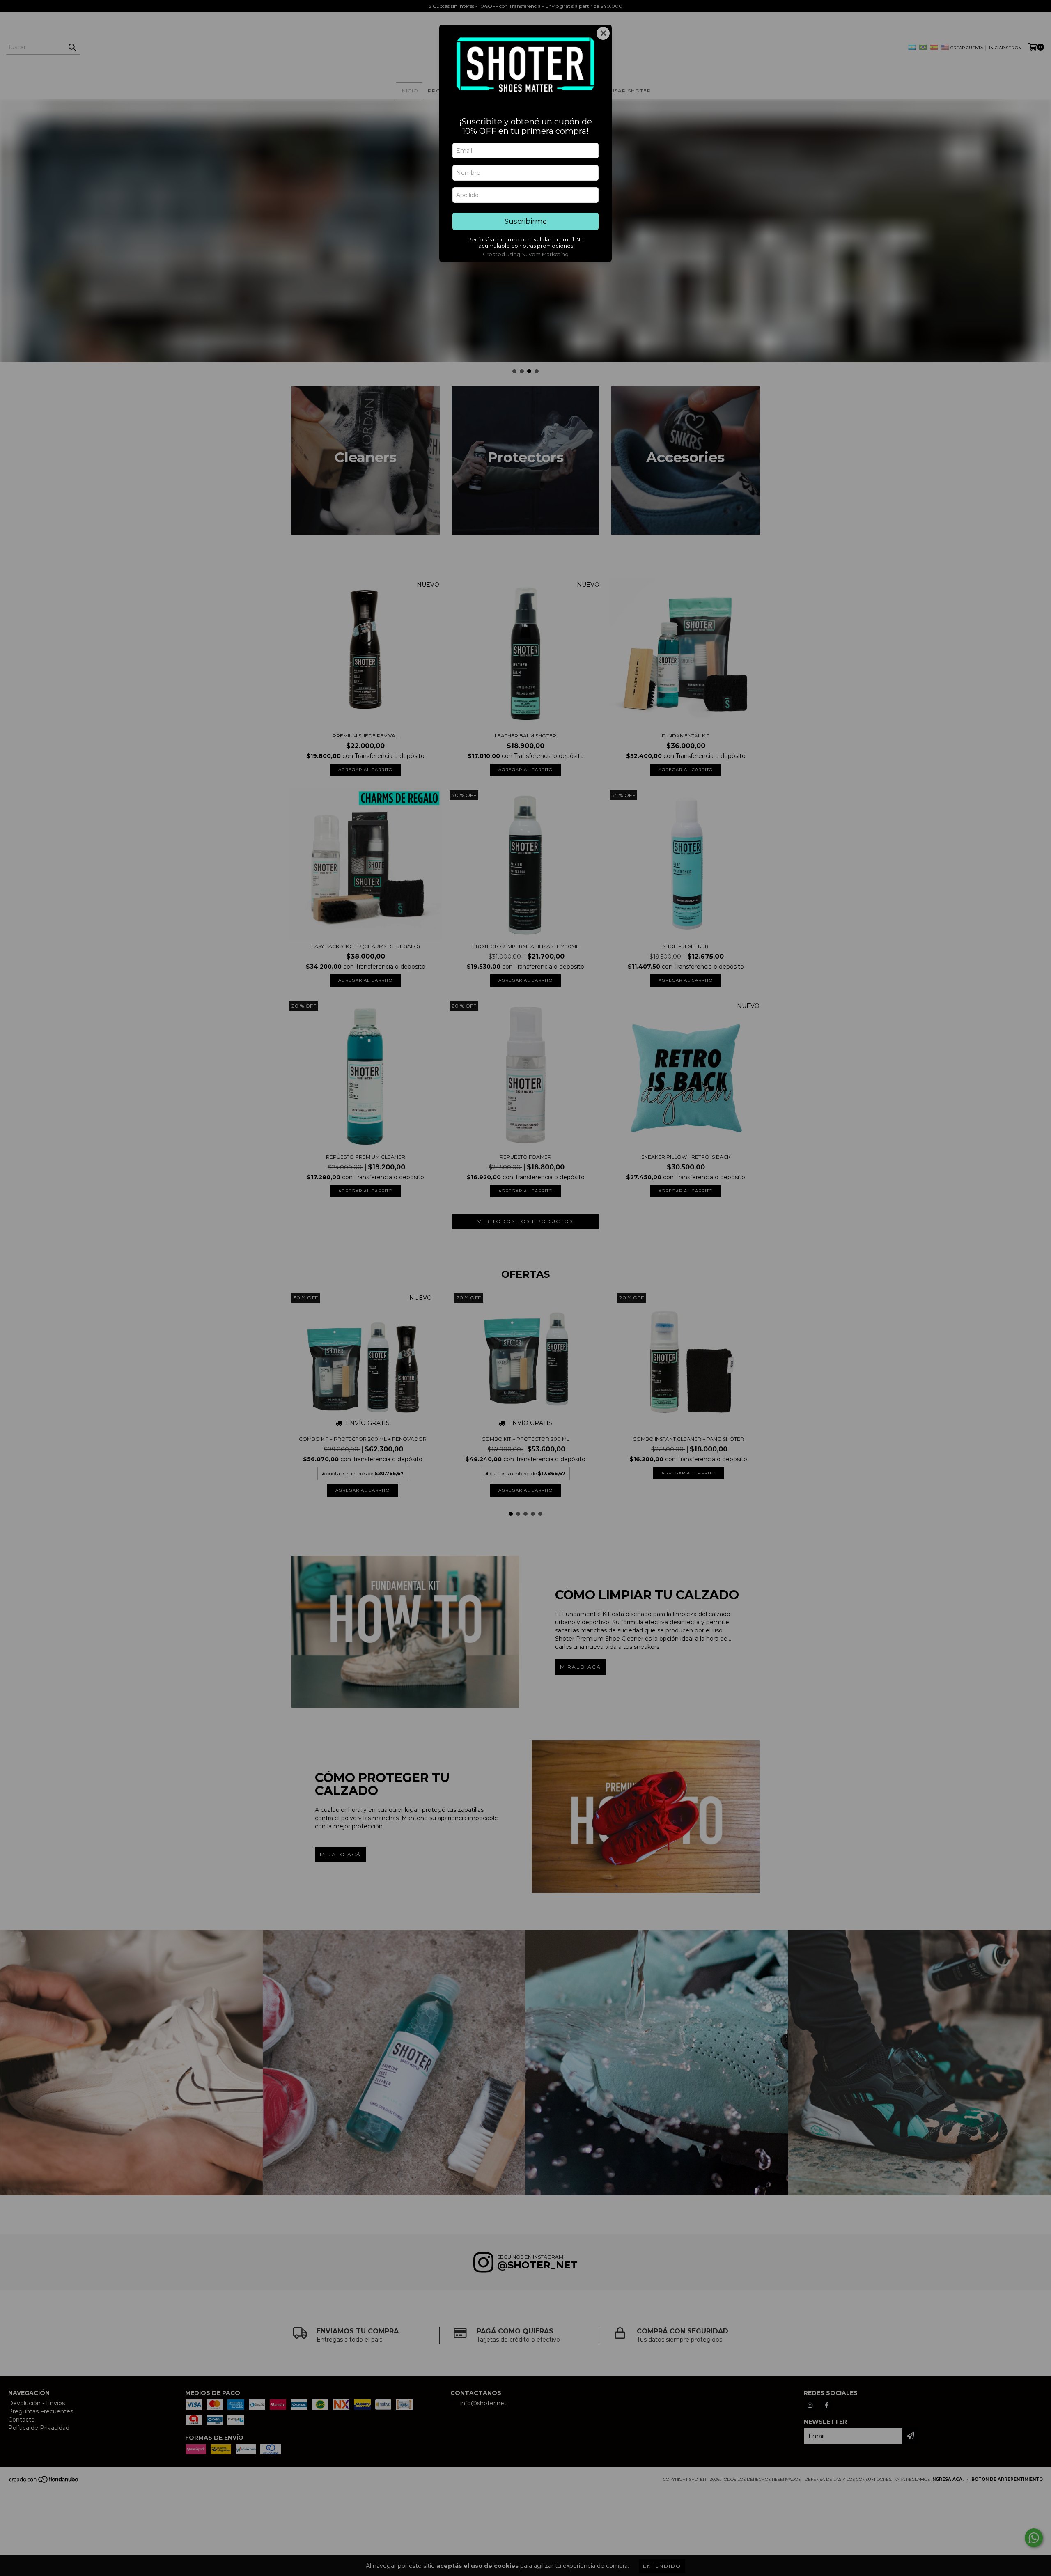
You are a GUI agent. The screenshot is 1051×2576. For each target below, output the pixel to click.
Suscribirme (526, 221)
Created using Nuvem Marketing (526, 254)
